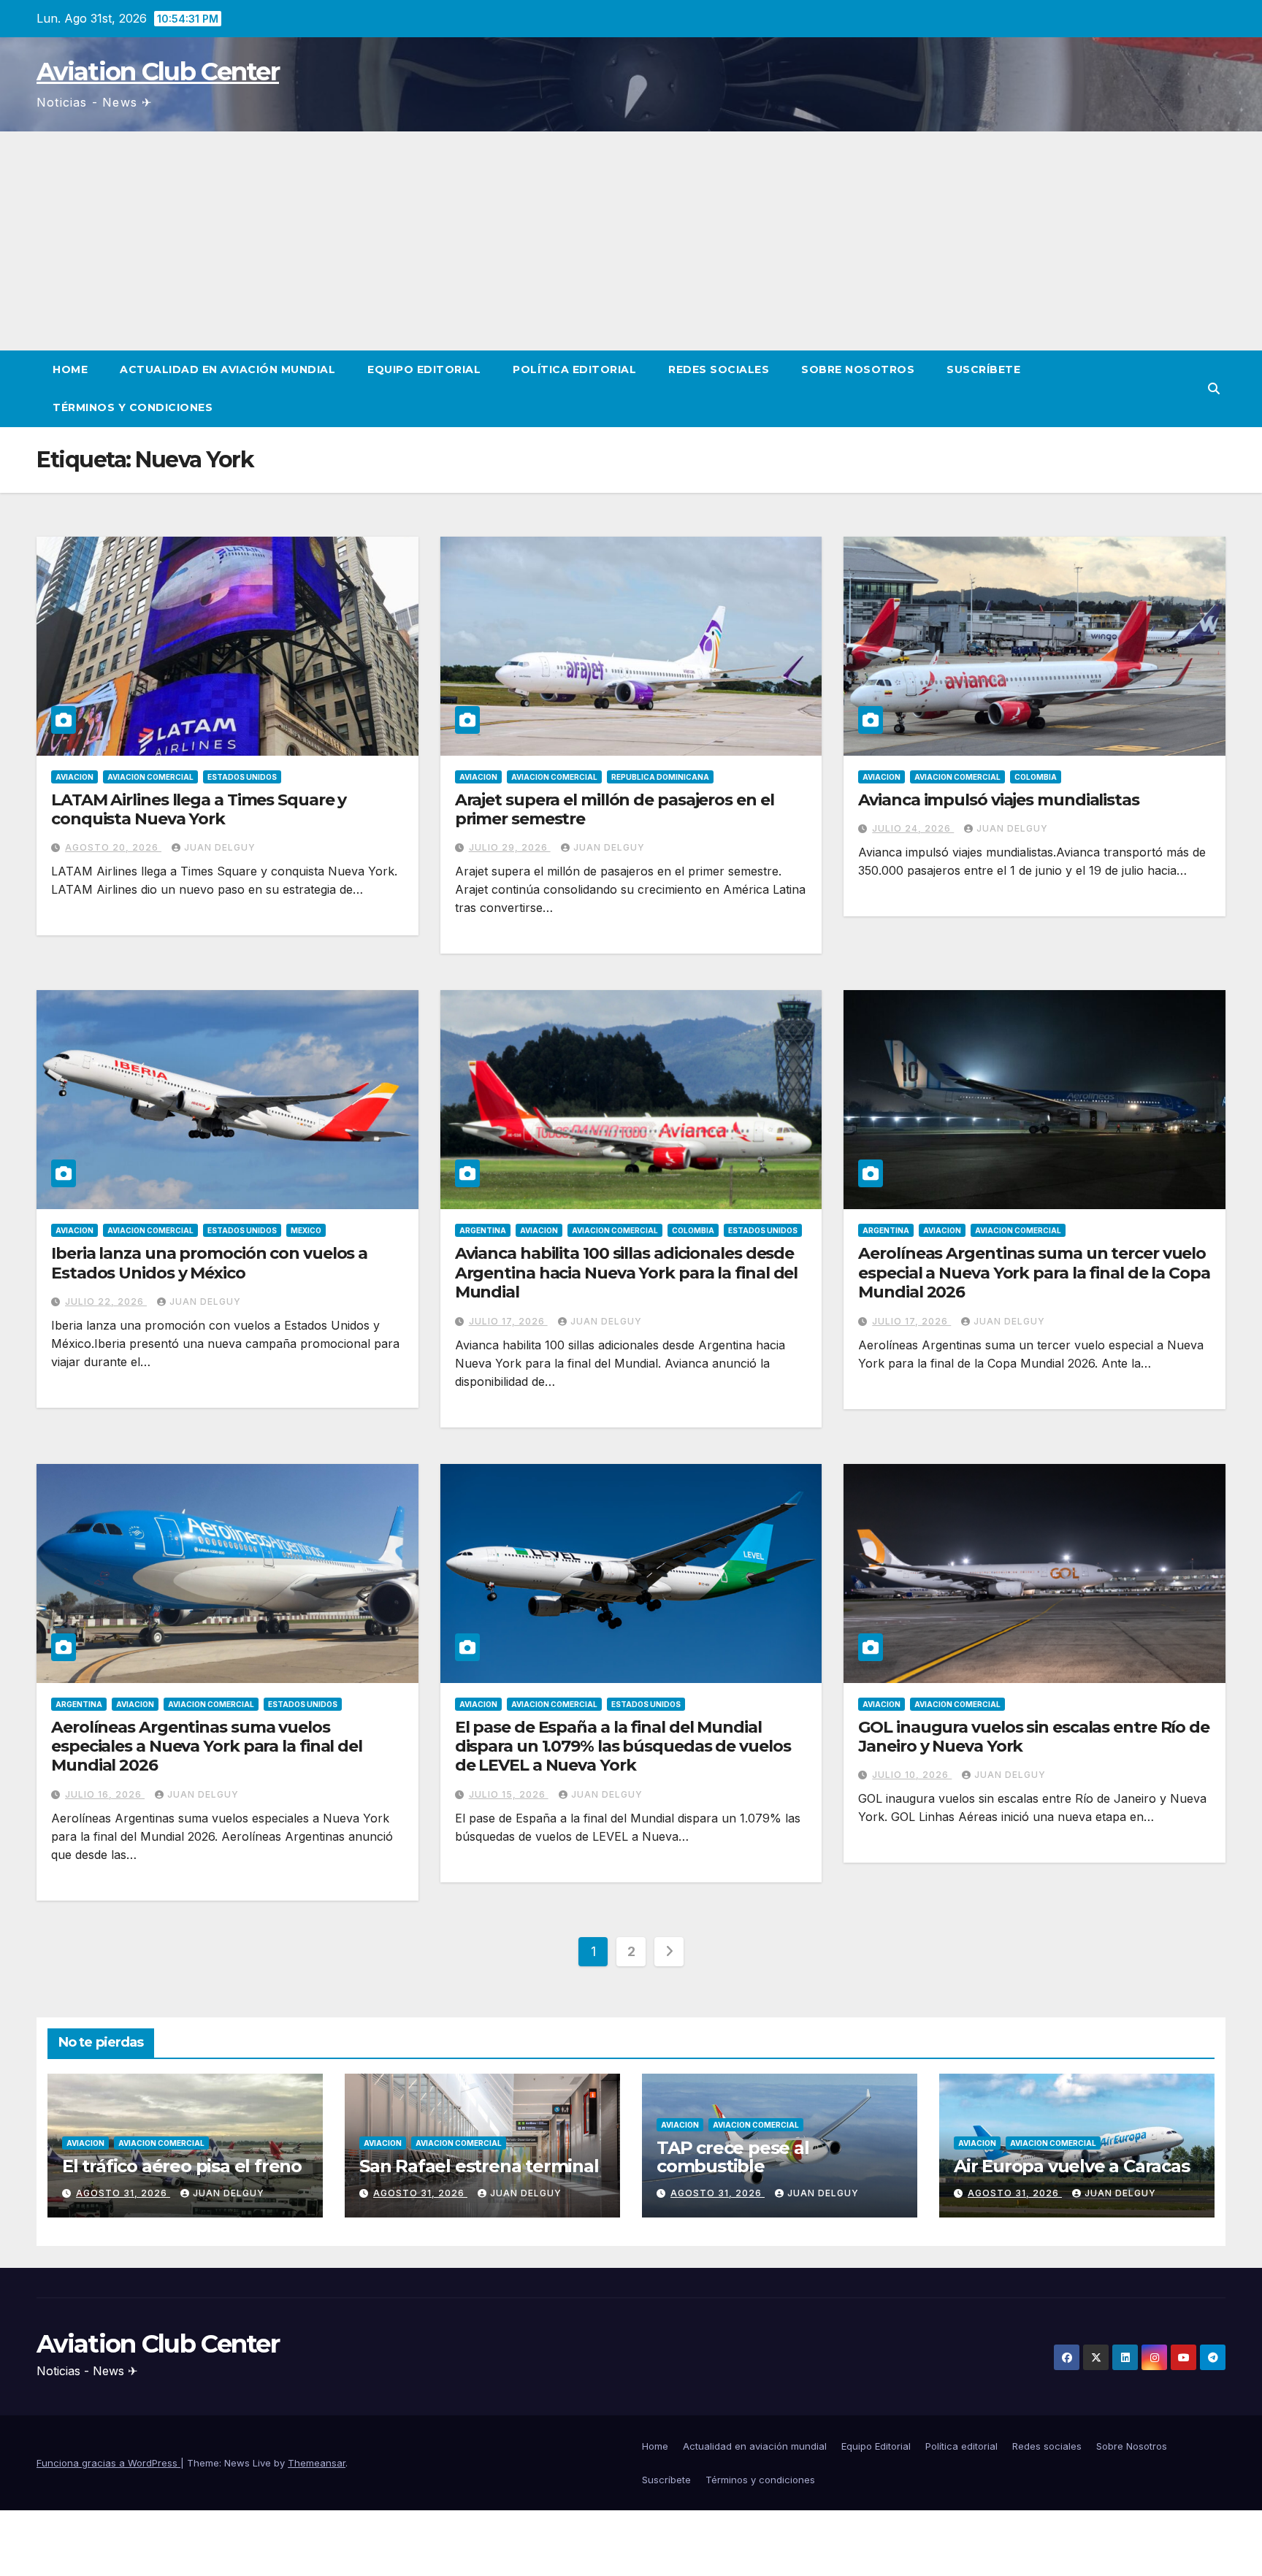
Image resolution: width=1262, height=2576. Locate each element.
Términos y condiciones (133, 407)
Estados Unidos (242, 777)
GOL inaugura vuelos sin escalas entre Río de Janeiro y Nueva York (1034, 1737)
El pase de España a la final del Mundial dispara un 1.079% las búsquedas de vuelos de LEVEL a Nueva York (623, 1747)
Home (70, 369)
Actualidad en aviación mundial (227, 369)
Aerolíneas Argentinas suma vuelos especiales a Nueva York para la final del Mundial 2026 (207, 1747)
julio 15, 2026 (509, 1794)
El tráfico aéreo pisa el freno (182, 2166)
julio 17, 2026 (508, 1321)
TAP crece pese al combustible (733, 2157)
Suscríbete (983, 369)
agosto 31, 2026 (123, 2193)
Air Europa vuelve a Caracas (1072, 2166)
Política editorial (574, 369)
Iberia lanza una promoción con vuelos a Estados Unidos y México (209, 1263)
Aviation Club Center (158, 72)
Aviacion (74, 777)
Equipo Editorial (424, 369)
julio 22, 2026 (106, 1302)
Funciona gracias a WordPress (108, 2463)
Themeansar (317, 2463)
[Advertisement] (631, 241)
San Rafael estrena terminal (479, 2166)
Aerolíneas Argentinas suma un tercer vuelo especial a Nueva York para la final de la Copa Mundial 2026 (1034, 1273)
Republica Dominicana (660, 777)
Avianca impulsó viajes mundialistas (999, 800)
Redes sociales (719, 369)
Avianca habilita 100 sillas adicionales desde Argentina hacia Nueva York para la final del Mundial (627, 1273)
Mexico (306, 1230)
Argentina (483, 1230)
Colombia (1036, 777)
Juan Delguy (220, 847)
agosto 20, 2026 (113, 847)
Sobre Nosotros (858, 369)
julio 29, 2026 (510, 847)
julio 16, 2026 (105, 1794)
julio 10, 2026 (912, 1775)
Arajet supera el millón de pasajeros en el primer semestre (615, 809)
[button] (1214, 388)
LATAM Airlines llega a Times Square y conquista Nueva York (199, 809)
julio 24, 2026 (913, 828)
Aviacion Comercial (150, 777)
